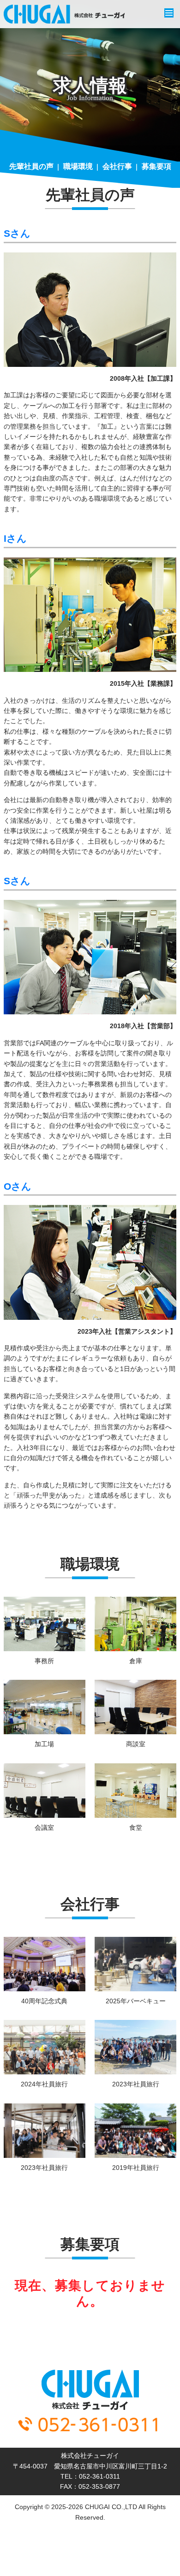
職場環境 (78, 166)
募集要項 (156, 166)
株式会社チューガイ (64, 14)
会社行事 (117, 166)
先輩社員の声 (31, 166)
